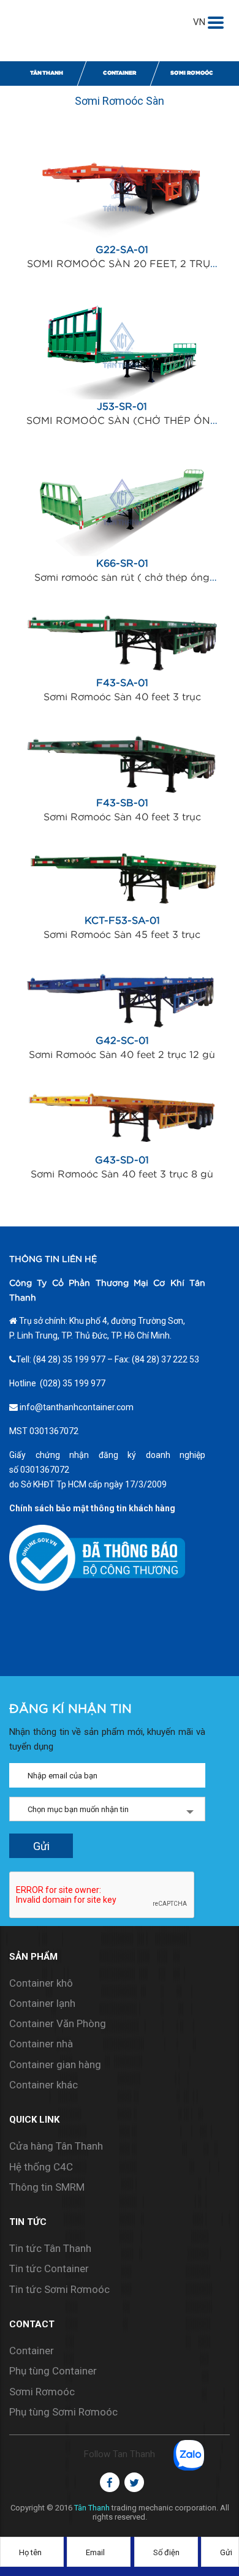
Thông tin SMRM (47, 2187)
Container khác (44, 2085)
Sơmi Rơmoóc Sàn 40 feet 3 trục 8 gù (122, 1171)
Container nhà (41, 2044)
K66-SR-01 (121, 546)
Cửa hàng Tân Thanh (56, 2146)
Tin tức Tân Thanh (50, 2248)
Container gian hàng (55, 2064)
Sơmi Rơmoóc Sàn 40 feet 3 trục (122, 694)
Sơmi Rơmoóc (192, 73)
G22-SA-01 (122, 233)
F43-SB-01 (121, 795)
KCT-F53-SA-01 (122, 913)
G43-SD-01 (122, 1152)
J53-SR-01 (122, 390)
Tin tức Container (49, 2268)
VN (199, 22)
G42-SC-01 (121, 1032)
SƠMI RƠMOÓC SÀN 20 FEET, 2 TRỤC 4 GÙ (121, 252)
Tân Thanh (47, 73)
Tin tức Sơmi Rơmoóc (59, 2289)
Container (120, 73)
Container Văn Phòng (58, 2023)
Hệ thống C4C (41, 2167)
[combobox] (107, 1809)
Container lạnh (42, 2003)
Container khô (41, 1983)
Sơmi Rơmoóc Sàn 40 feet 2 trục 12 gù (122, 1051)
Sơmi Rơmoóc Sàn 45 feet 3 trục (122, 932)
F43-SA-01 (121, 675)
